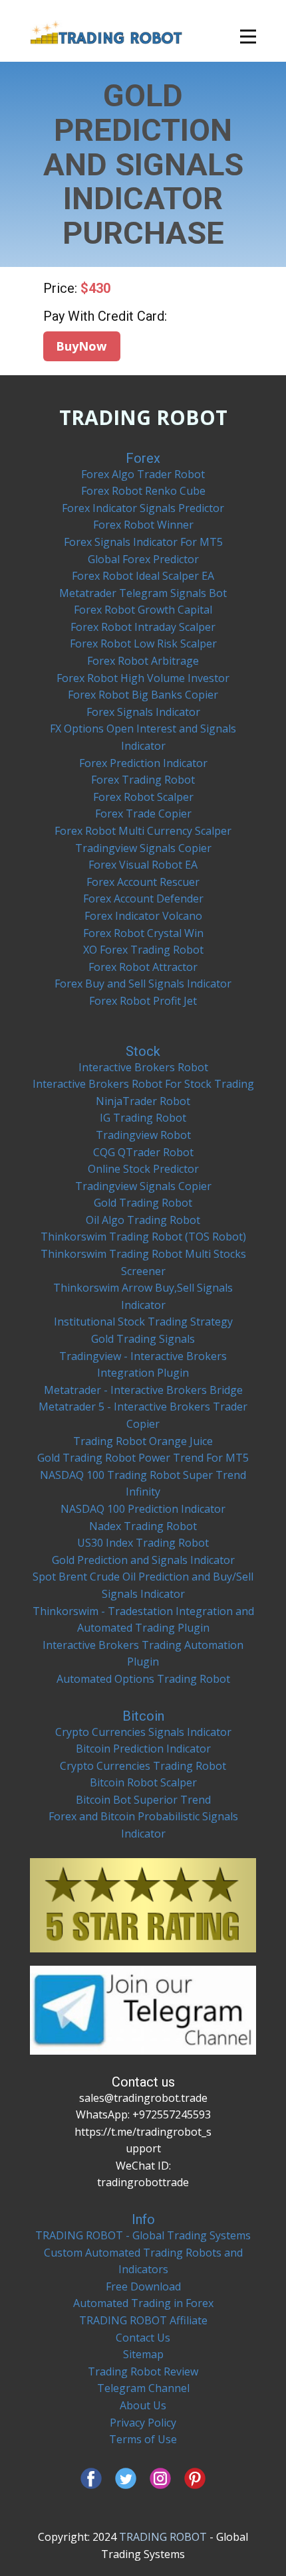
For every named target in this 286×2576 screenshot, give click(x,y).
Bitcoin (143, 1716)
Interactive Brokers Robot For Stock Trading (143, 1084)
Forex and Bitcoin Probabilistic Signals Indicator (143, 1825)
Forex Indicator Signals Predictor (143, 508)
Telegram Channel (143, 2388)
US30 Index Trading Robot (143, 1543)
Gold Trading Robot (143, 1203)
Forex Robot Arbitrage (143, 661)
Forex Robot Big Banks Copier (143, 695)
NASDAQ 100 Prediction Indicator (143, 1509)
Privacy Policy (143, 2423)
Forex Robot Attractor (143, 967)
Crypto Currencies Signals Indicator (143, 1732)
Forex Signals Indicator (143, 712)
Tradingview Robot (143, 1135)
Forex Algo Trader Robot (143, 474)
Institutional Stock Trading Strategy (143, 1322)
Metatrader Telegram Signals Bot (143, 593)
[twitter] (126, 2478)
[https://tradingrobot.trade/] (106, 32)
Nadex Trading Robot (143, 1526)
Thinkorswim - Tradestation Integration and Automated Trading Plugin (143, 1620)
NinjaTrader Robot (143, 1101)
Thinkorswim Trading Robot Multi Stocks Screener (143, 1262)
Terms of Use (143, 2439)
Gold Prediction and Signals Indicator (143, 1560)
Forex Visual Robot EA (143, 865)
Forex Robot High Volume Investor (143, 678)
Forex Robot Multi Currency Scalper (143, 831)
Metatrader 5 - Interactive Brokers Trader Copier (143, 1415)
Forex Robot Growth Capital (143, 610)
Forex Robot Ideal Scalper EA (143, 576)
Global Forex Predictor (143, 559)
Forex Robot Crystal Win (143, 933)
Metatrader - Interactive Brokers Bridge (143, 1390)
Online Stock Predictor (143, 1169)
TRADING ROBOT (143, 417)
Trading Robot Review (143, 2371)
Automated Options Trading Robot (143, 1679)
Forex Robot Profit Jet (143, 1001)
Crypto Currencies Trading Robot (143, 1766)
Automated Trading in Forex (143, 2303)
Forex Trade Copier (143, 814)
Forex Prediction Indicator (143, 763)
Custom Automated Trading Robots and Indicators (143, 2261)
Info (143, 2219)
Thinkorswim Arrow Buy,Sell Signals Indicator (143, 1296)
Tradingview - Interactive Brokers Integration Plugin (143, 1365)
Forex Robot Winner (143, 525)
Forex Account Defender (143, 899)
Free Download (143, 2286)
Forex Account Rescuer (143, 882)
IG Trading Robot (143, 1118)
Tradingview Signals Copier (143, 848)
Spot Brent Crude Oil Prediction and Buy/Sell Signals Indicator (143, 1585)
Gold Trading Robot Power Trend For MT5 (143, 1458)
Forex (143, 458)
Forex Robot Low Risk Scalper (143, 644)
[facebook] (91, 2478)
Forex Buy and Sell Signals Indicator (143, 984)
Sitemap (143, 2354)
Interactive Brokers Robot (143, 1067)
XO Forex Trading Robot (143, 950)
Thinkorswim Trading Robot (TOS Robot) (143, 1237)
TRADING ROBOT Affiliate (143, 2320)
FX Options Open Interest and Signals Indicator (143, 737)
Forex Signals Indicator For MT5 (143, 542)
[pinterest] (195, 2478)
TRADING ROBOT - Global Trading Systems (143, 2235)
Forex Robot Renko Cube (143, 491)
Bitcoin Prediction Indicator (143, 1749)
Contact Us (143, 2338)
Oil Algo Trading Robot (143, 1220)
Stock (143, 1051)
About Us (143, 2405)
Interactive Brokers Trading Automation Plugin (143, 1654)
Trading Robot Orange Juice (143, 1441)
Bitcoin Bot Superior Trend (143, 1800)
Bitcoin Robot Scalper (143, 1782)
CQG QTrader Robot (143, 1152)
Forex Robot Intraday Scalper (143, 627)
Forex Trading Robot (143, 780)
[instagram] (160, 2478)
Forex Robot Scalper (143, 797)
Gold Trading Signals (143, 1339)
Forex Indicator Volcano (143, 916)
